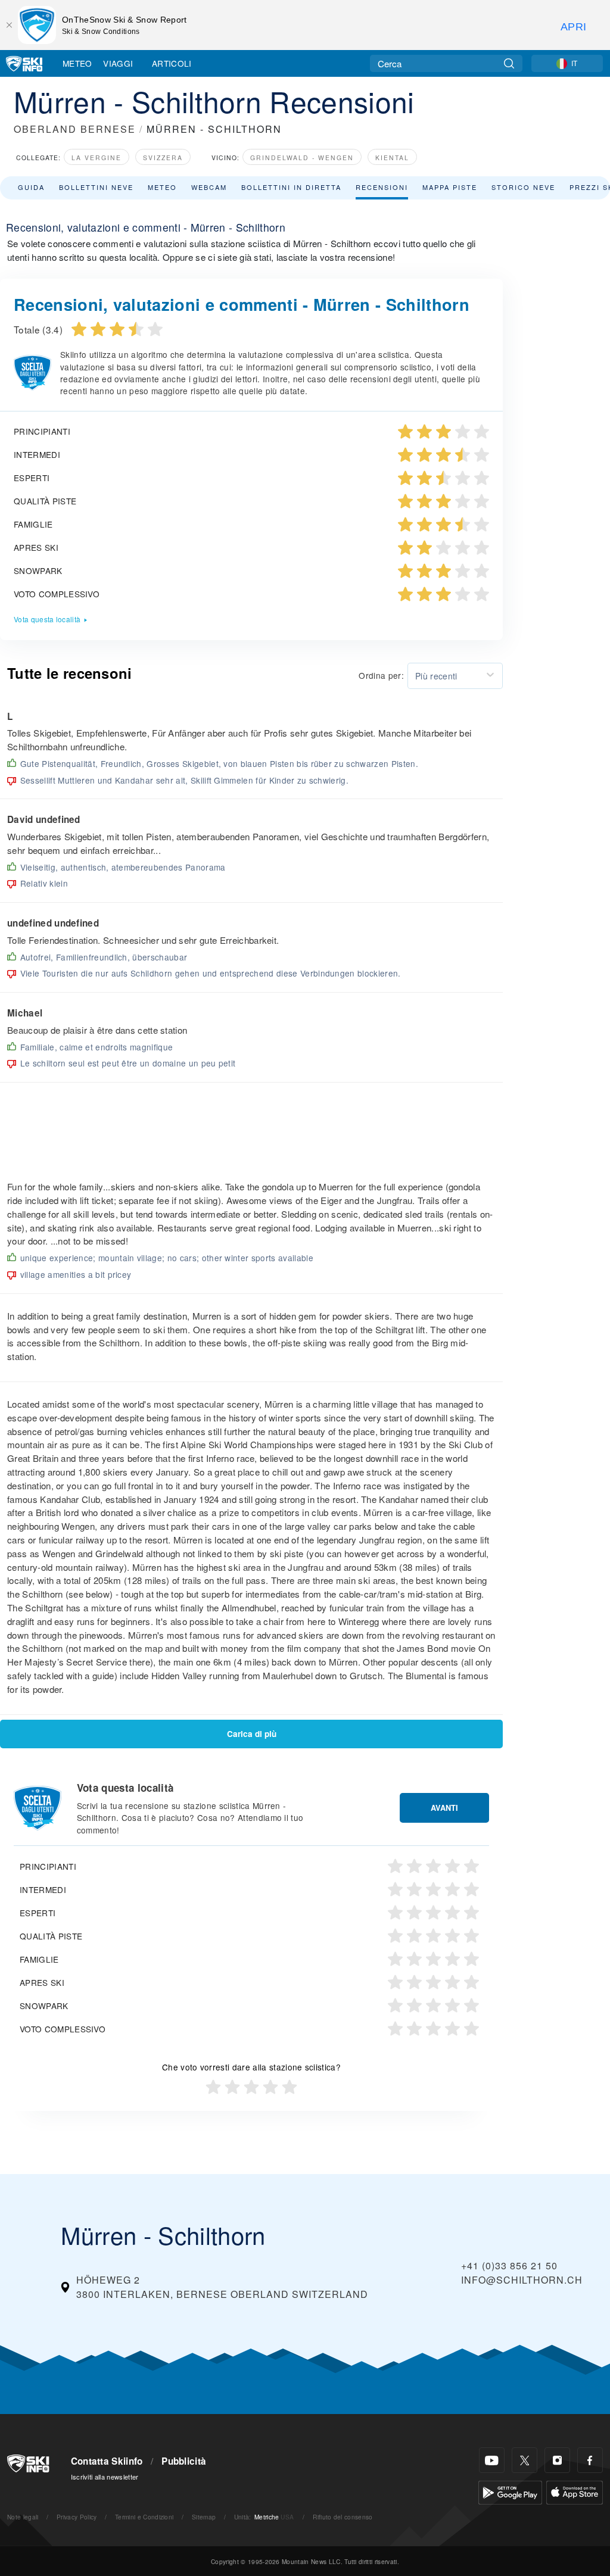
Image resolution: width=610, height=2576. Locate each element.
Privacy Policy (77, 2517)
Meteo (77, 63)
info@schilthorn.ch (522, 2280)
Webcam (209, 187)
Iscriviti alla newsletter (105, 2477)
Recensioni (382, 187)
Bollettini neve (96, 187)
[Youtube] (492, 2460)
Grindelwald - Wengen (302, 158)
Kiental (392, 158)
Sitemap (204, 2517)
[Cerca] (509, 63)
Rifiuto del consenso (343, 2517)
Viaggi (118, 63)
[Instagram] (557, 2460)
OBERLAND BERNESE (75, 129)
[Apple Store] (575, 2491)
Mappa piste (450, 187)
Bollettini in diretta (291, 187)
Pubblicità (184, 2461)
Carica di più (252, 1734)
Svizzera (163, 158)
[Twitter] (525, 2460)
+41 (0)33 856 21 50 (509, 2265)
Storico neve (523, 187)
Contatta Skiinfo (107, 2461)
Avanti (444, 1808)
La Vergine (97, 158)
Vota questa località (47, 619)
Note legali (23, 2517)
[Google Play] (510, 2491)
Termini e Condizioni (144, 2517)
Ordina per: (381, 675)
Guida (31, 187)
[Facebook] (590, 2460)
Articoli (172, 63)
